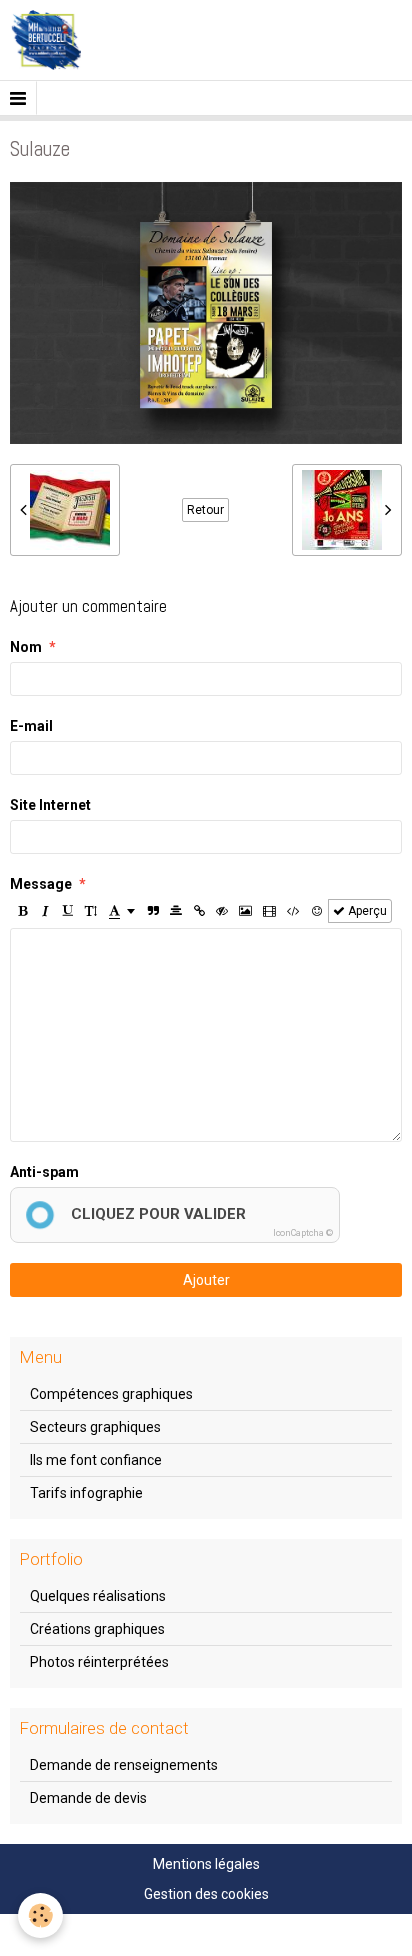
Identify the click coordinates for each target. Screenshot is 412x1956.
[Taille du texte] (91, 911)
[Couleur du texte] (122, 911)
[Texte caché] (222, 911)
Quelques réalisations (98, 1596)
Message (41, 884)
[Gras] (22, 911)
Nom (26, 647)
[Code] (293, 911)
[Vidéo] (269, 911)
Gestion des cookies (206, 1894)
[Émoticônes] (317, 911)
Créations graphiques (97, 1629)
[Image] (245, 911)
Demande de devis (88, 1798)
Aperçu (366, 911)
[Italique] (45, 911)
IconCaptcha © (303, 1233)
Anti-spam (44, 1172)
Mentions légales (206, 1864)
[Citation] (153, 911)
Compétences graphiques (111, 1394)
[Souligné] (68, 911)
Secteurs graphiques (95, 1427)
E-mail (31, 726)
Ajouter (206, 1280)
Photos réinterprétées (99, 1662)
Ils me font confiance (96, 1460)
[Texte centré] (176, 911)
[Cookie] (40, 1915)
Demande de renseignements (124, 1765)
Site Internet (50, 805)
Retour (205, 510)
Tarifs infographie (86, 1493)
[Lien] (199, 911)
